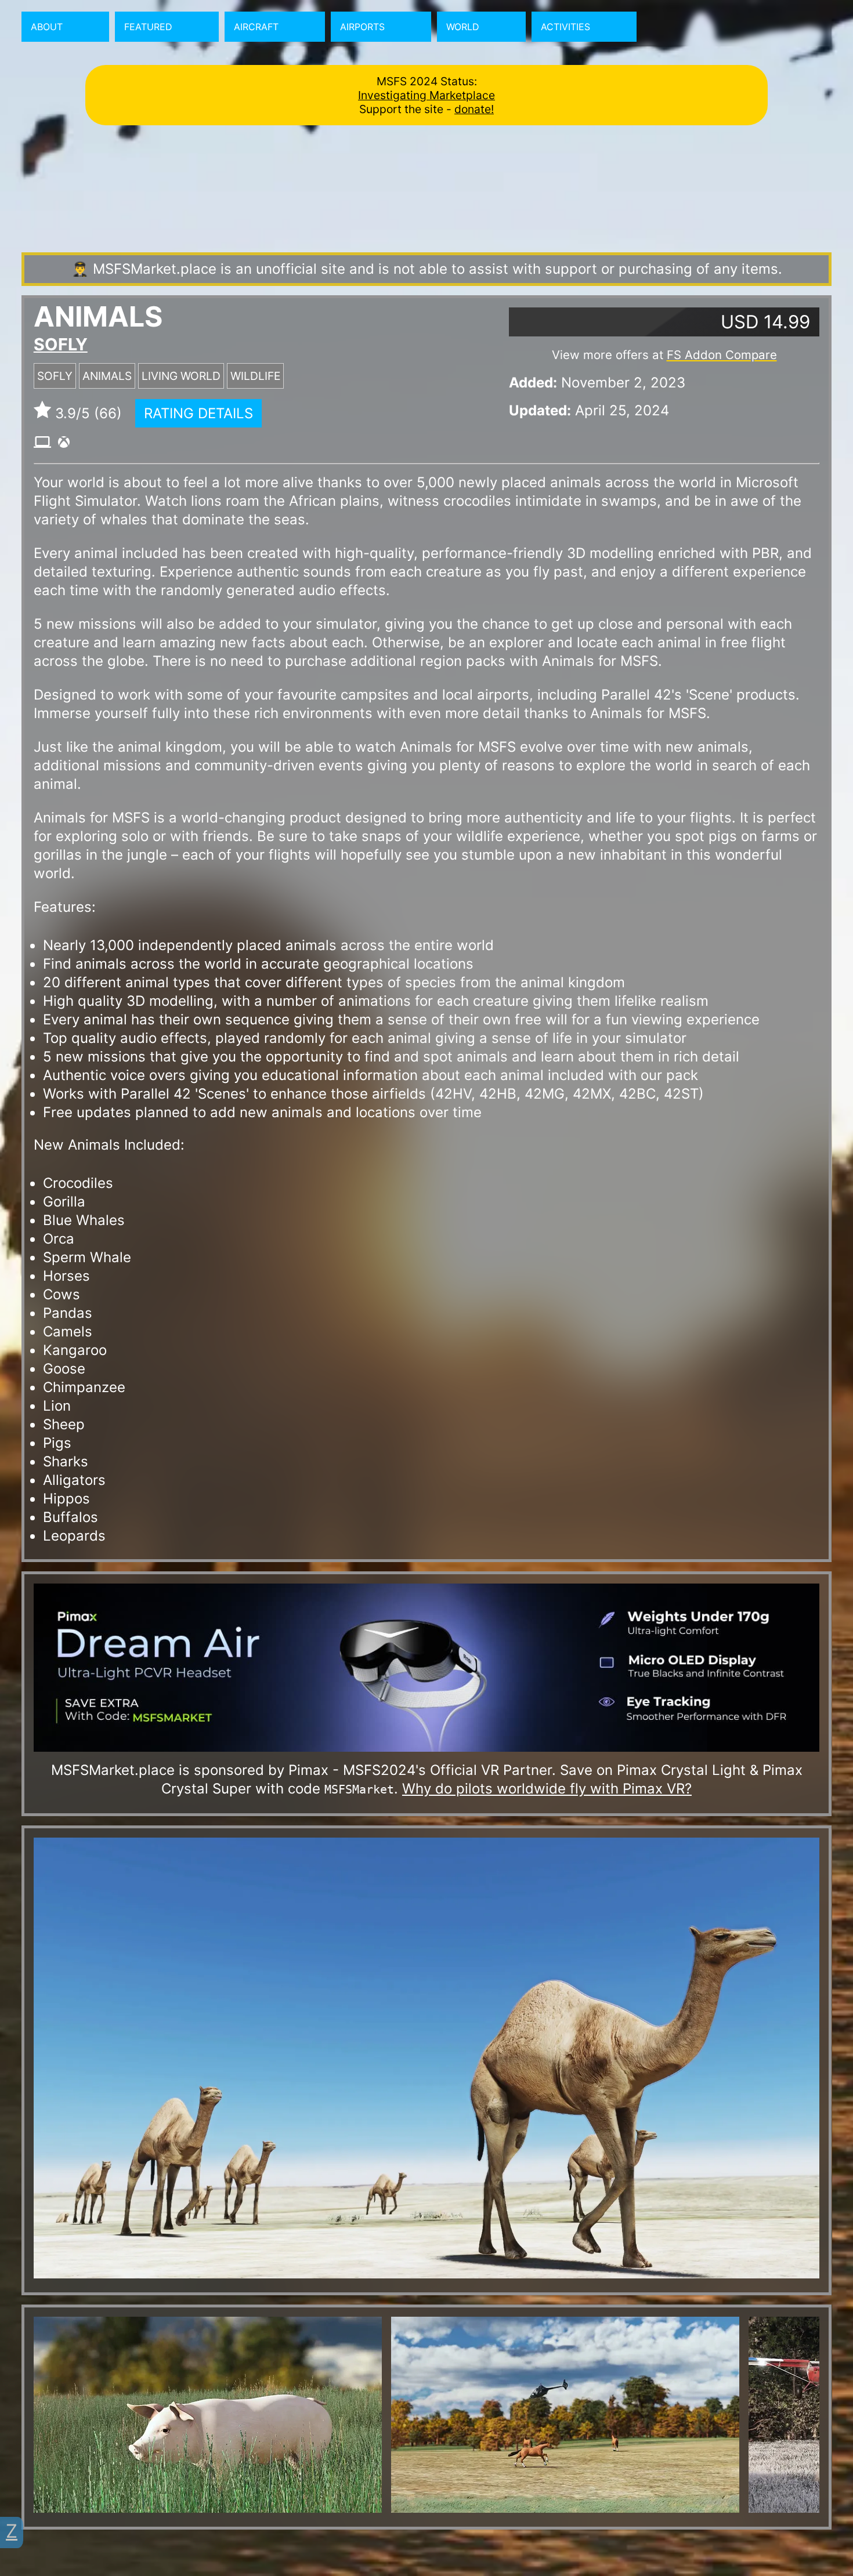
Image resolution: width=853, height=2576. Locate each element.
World (463, 27)
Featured (148, 27)
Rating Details (198, 413)
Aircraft (256, 27)
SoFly (61, 344)
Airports (362, 27)
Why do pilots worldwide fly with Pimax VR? (547, 1789)
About (47, 27)
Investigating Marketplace (426, 95)
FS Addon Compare (722, 355)
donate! (474, 109)
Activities (565, 27)
